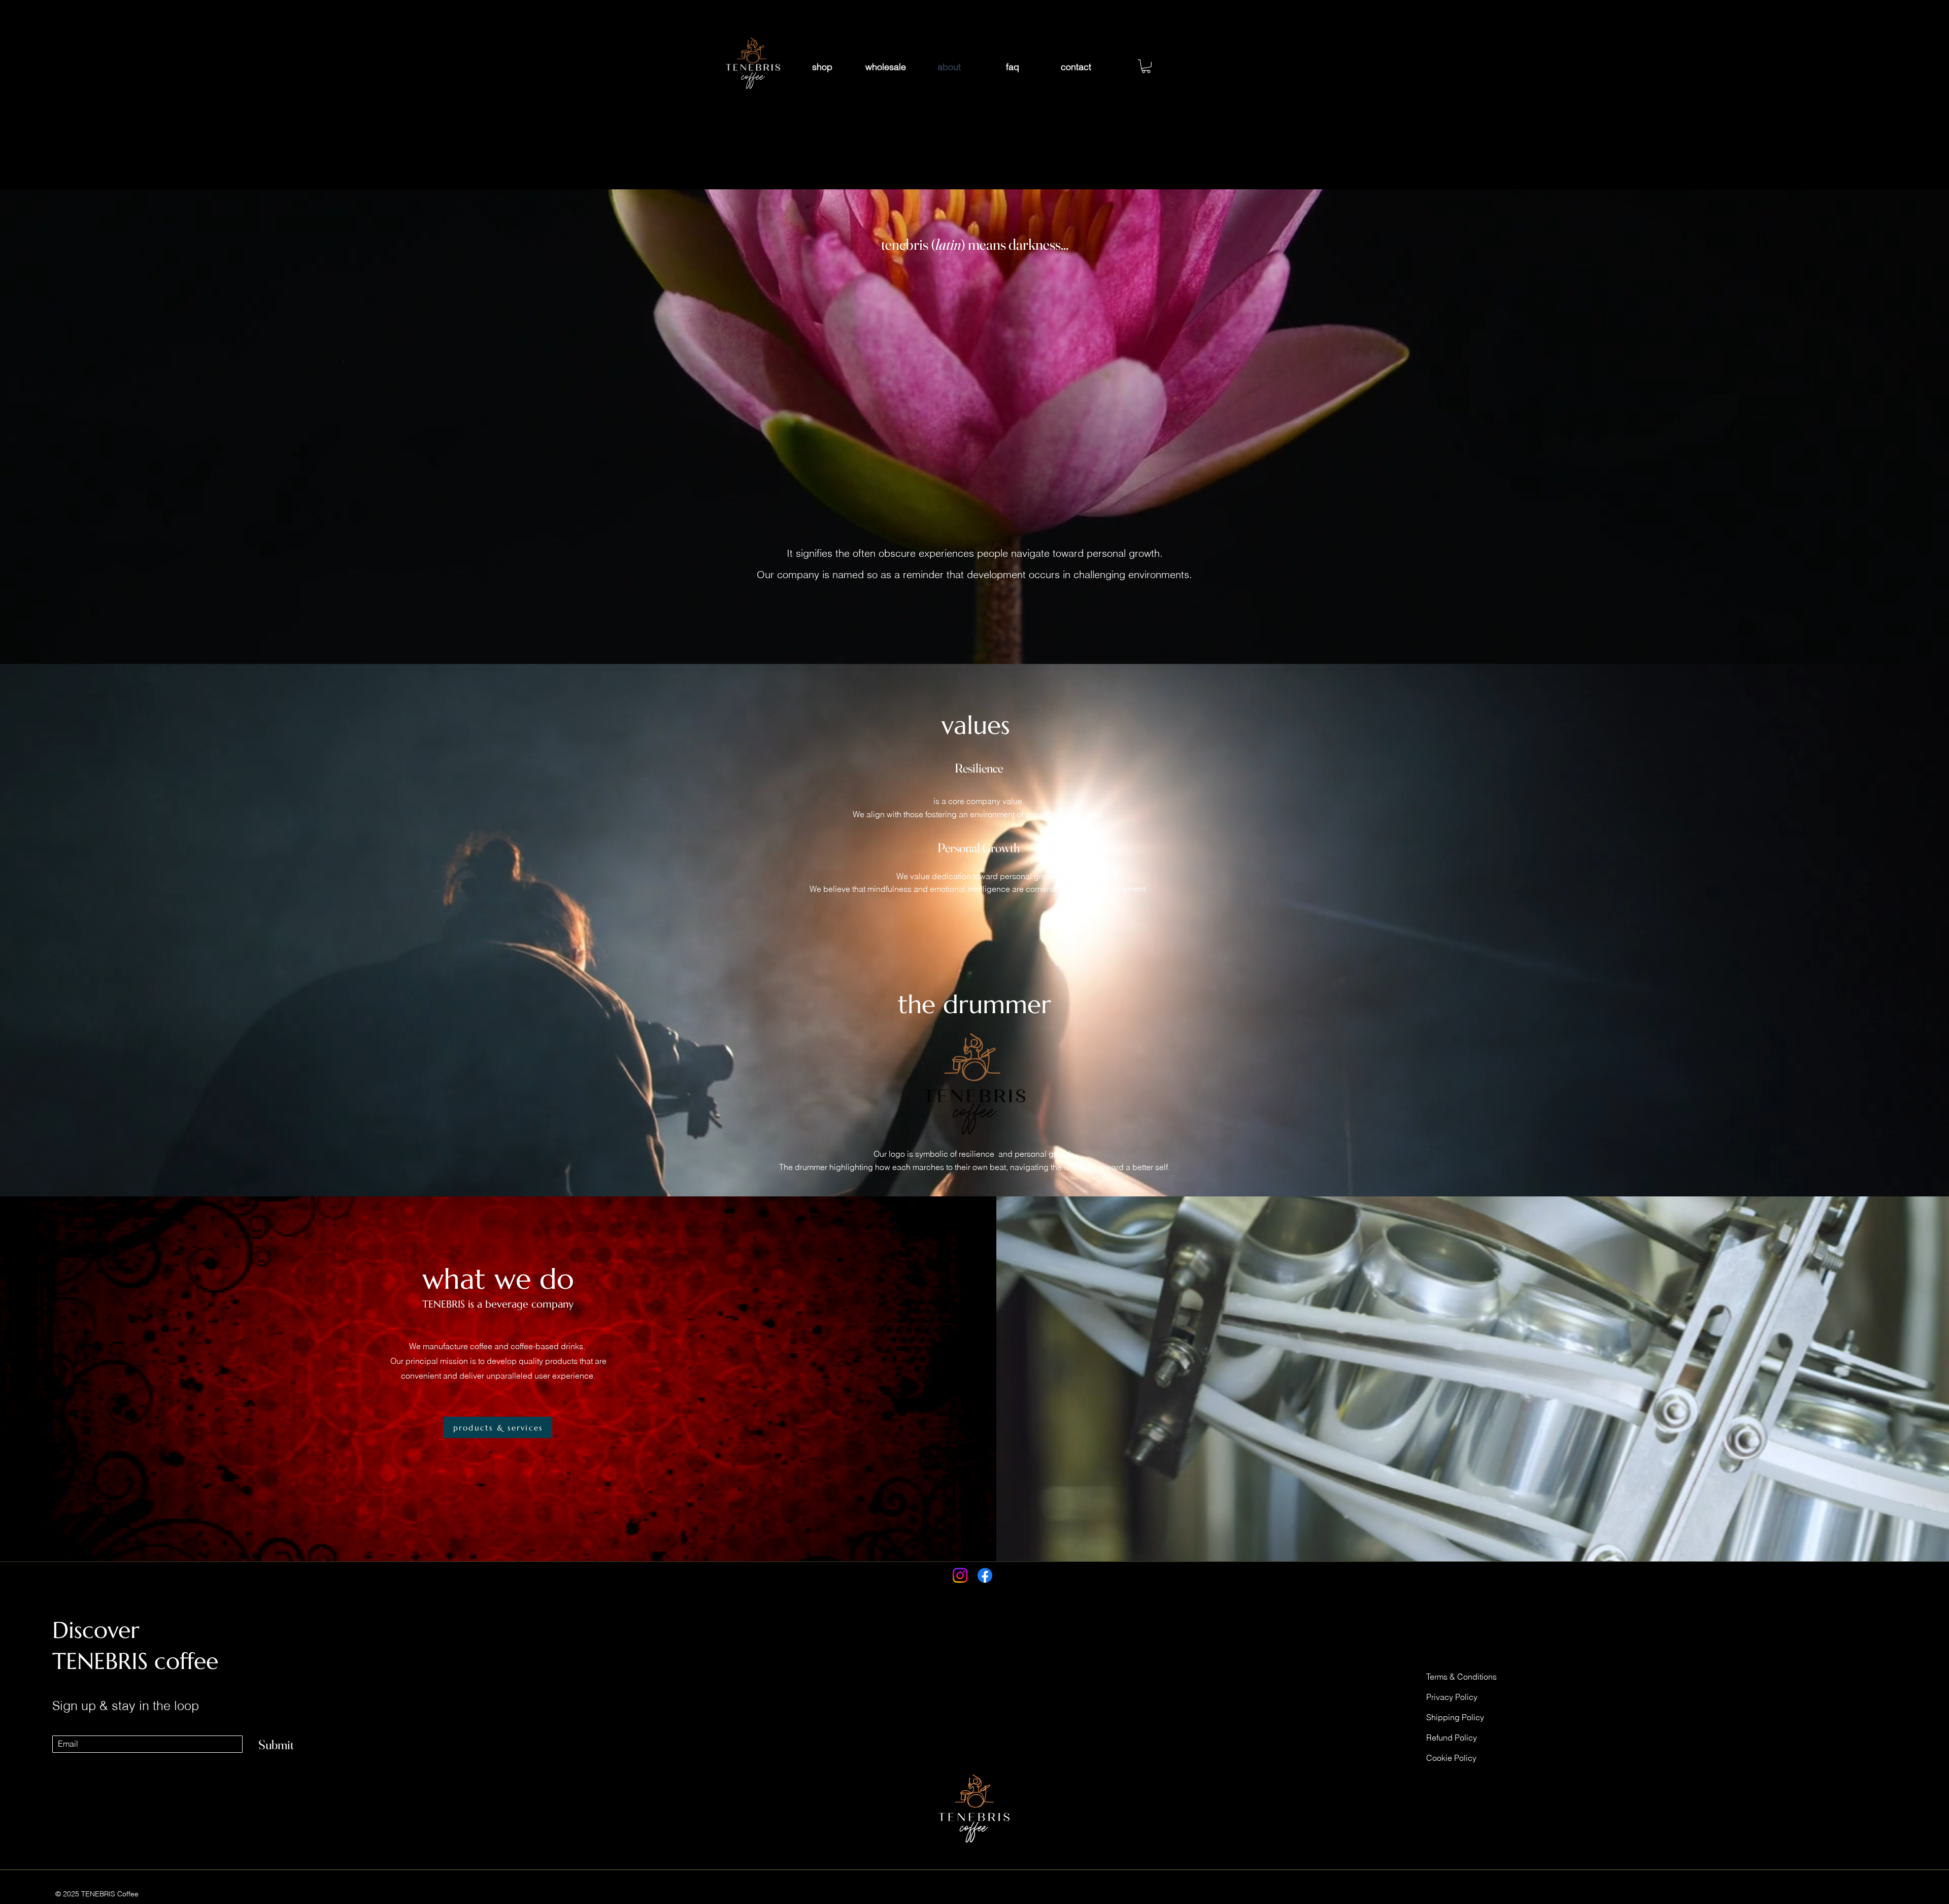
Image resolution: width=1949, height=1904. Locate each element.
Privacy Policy (1452, 1697)
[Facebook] (985, 1575)
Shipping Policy (1455, 1717)
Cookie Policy (1451, 1758)
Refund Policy (1452, 1738)
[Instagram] (960, 1575)
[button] (1146, 66)
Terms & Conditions (1461, 1677)
